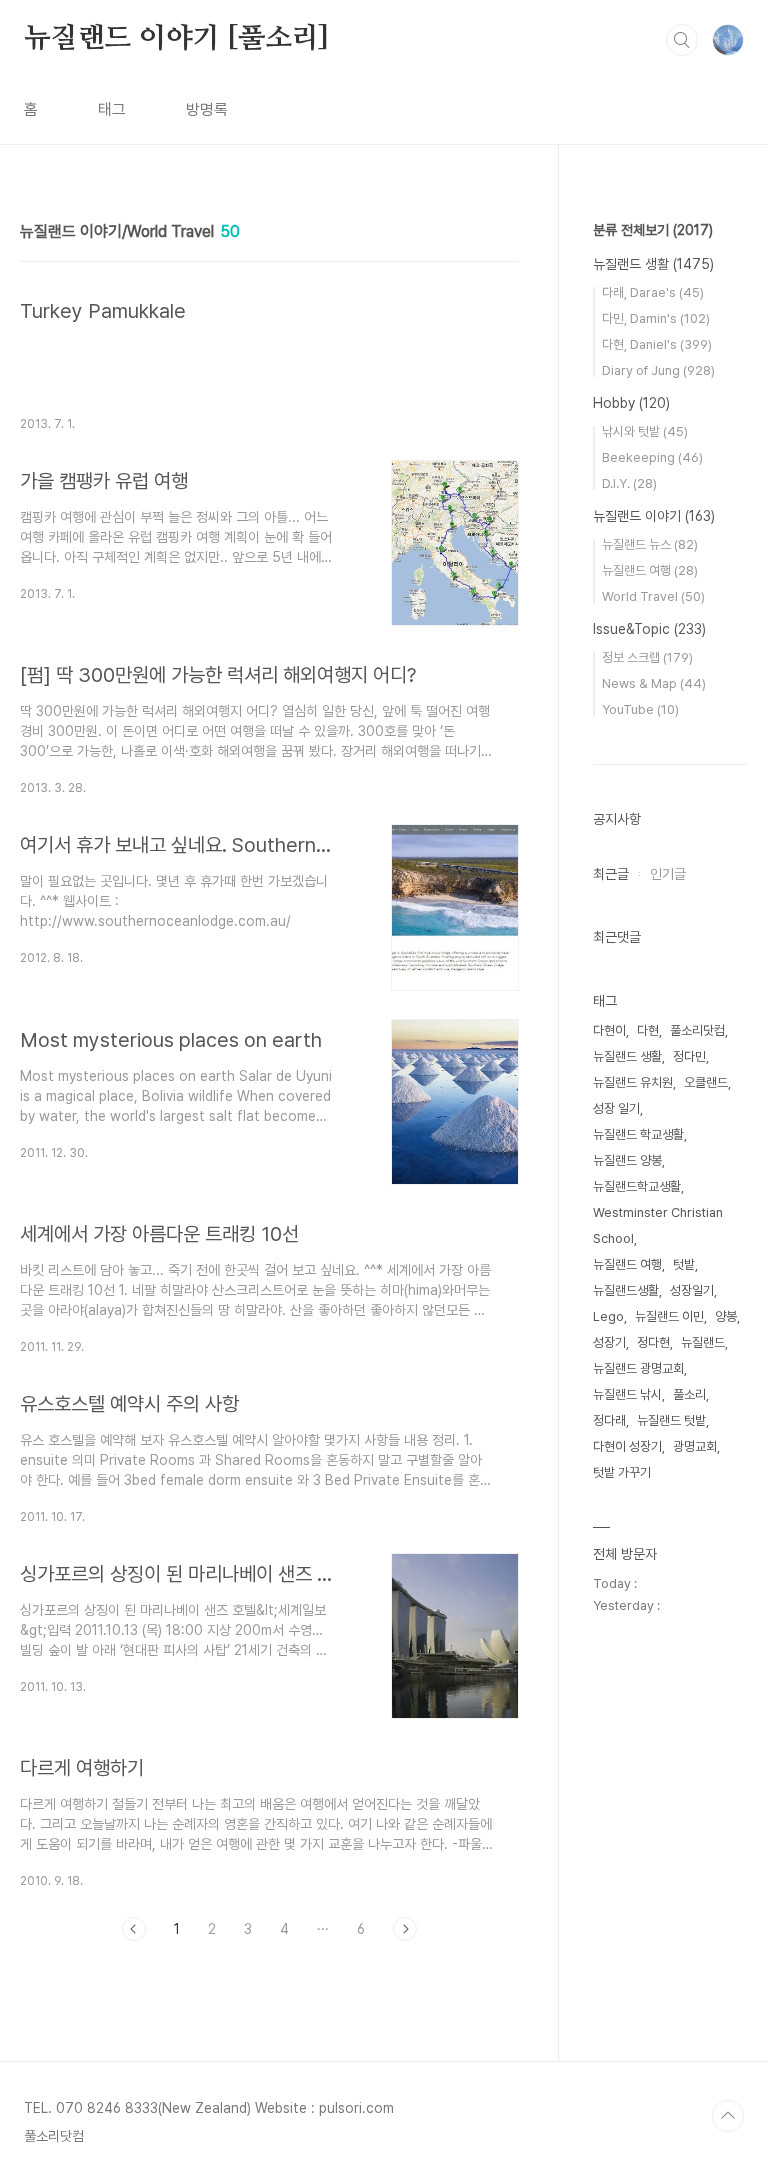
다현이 (609, 1030)
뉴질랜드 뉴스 (650, 544)
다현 (648, 1030)
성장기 (609, 1342)
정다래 (609, 1420)
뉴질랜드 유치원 (633, 1082)
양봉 (726, 1316)
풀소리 (689, 1394)
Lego (608, 1316)
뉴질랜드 (703, 1342)
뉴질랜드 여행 (650, 570)
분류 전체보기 (653, 230)
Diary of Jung (658, 370)
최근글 (611, 874)
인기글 (668, 874)
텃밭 (684, 1264)
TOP (728, 2116)
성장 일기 (616, 1108)
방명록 (207, 109)
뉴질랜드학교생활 (637, 1186)
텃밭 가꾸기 (622, 1472)
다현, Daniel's (657, 344)
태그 (112, 109)
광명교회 (695, 1446)
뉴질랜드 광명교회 (638, 1368)
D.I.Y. (629, 483)
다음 (405, 1929)
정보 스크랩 (647, 657)
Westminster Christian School (658, 1225)
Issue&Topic (649, 629)
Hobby (631, 403)
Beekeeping (652, 457)
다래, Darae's (653, 292)
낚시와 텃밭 (645, 431)
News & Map (654, 683)
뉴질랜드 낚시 (627, 1394)
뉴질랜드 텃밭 (671, 1420)
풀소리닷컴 (697, 1030)
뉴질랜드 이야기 (654, 516)
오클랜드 (706, 1082)
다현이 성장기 (627, 1446)
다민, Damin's (656, 318)
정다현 (653, 1342)
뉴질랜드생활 (626, 1290)
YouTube (640, 709)
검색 (682, 40)
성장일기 (692, 1290)
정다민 (689, 1056)
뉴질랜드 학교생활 (638, 1134)
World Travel (653, 596)
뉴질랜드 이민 (669, 1316)
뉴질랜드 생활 (653, 264)
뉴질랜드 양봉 (627, 1160)
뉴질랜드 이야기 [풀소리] (176, 39)
